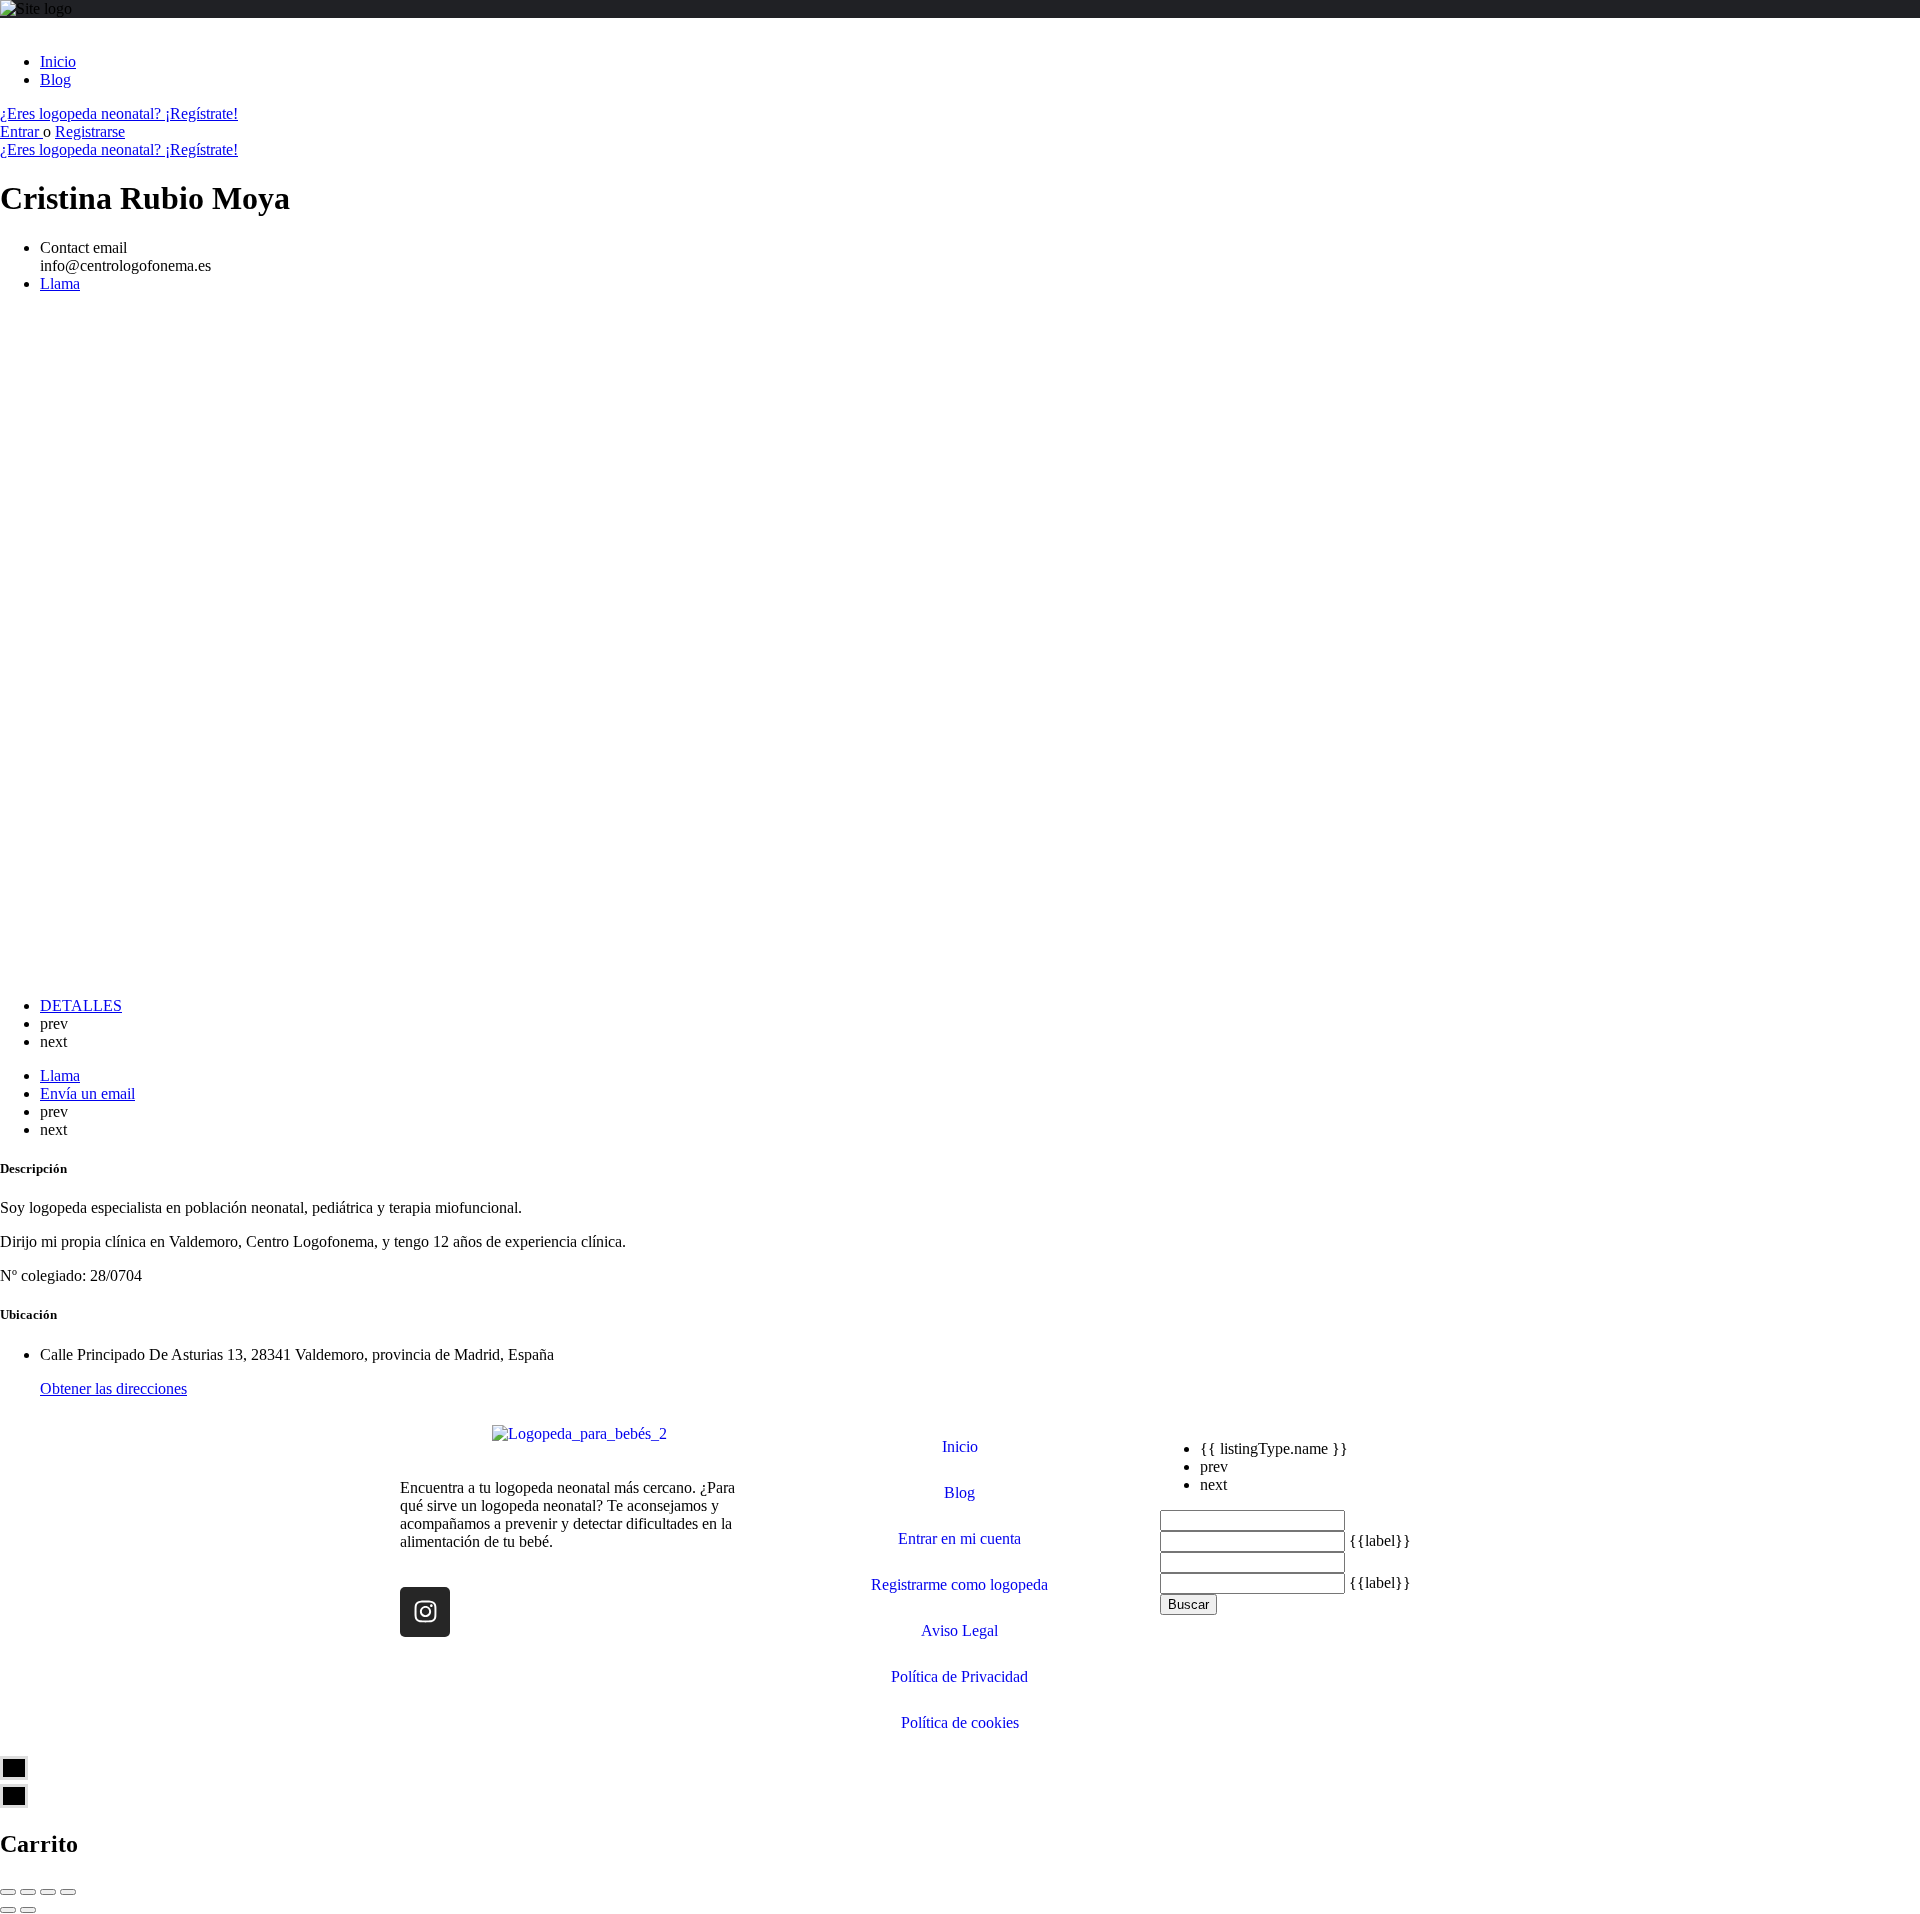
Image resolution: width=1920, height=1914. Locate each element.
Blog (55, 79)
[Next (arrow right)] (28, 1910)
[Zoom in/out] (68, 1892)
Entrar (21, 131)
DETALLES (81, 1005)
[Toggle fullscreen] (48, 1892)
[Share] (28, 1892)
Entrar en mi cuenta (959, 1538)
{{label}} (1380, 1540)
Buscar (1188, 1604)
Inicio (58, 61)
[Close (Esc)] (8, 1892)
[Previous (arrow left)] (8, 1910)
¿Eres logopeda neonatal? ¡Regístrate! (119, 113)
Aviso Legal (959, 1630)
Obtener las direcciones (113, 1388)
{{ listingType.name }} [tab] (1274, 1448)
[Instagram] (425, 1612)
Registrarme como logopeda (959, 1584)
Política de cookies (960, 1722)
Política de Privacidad (959, 1676)
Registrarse (90, 131)
